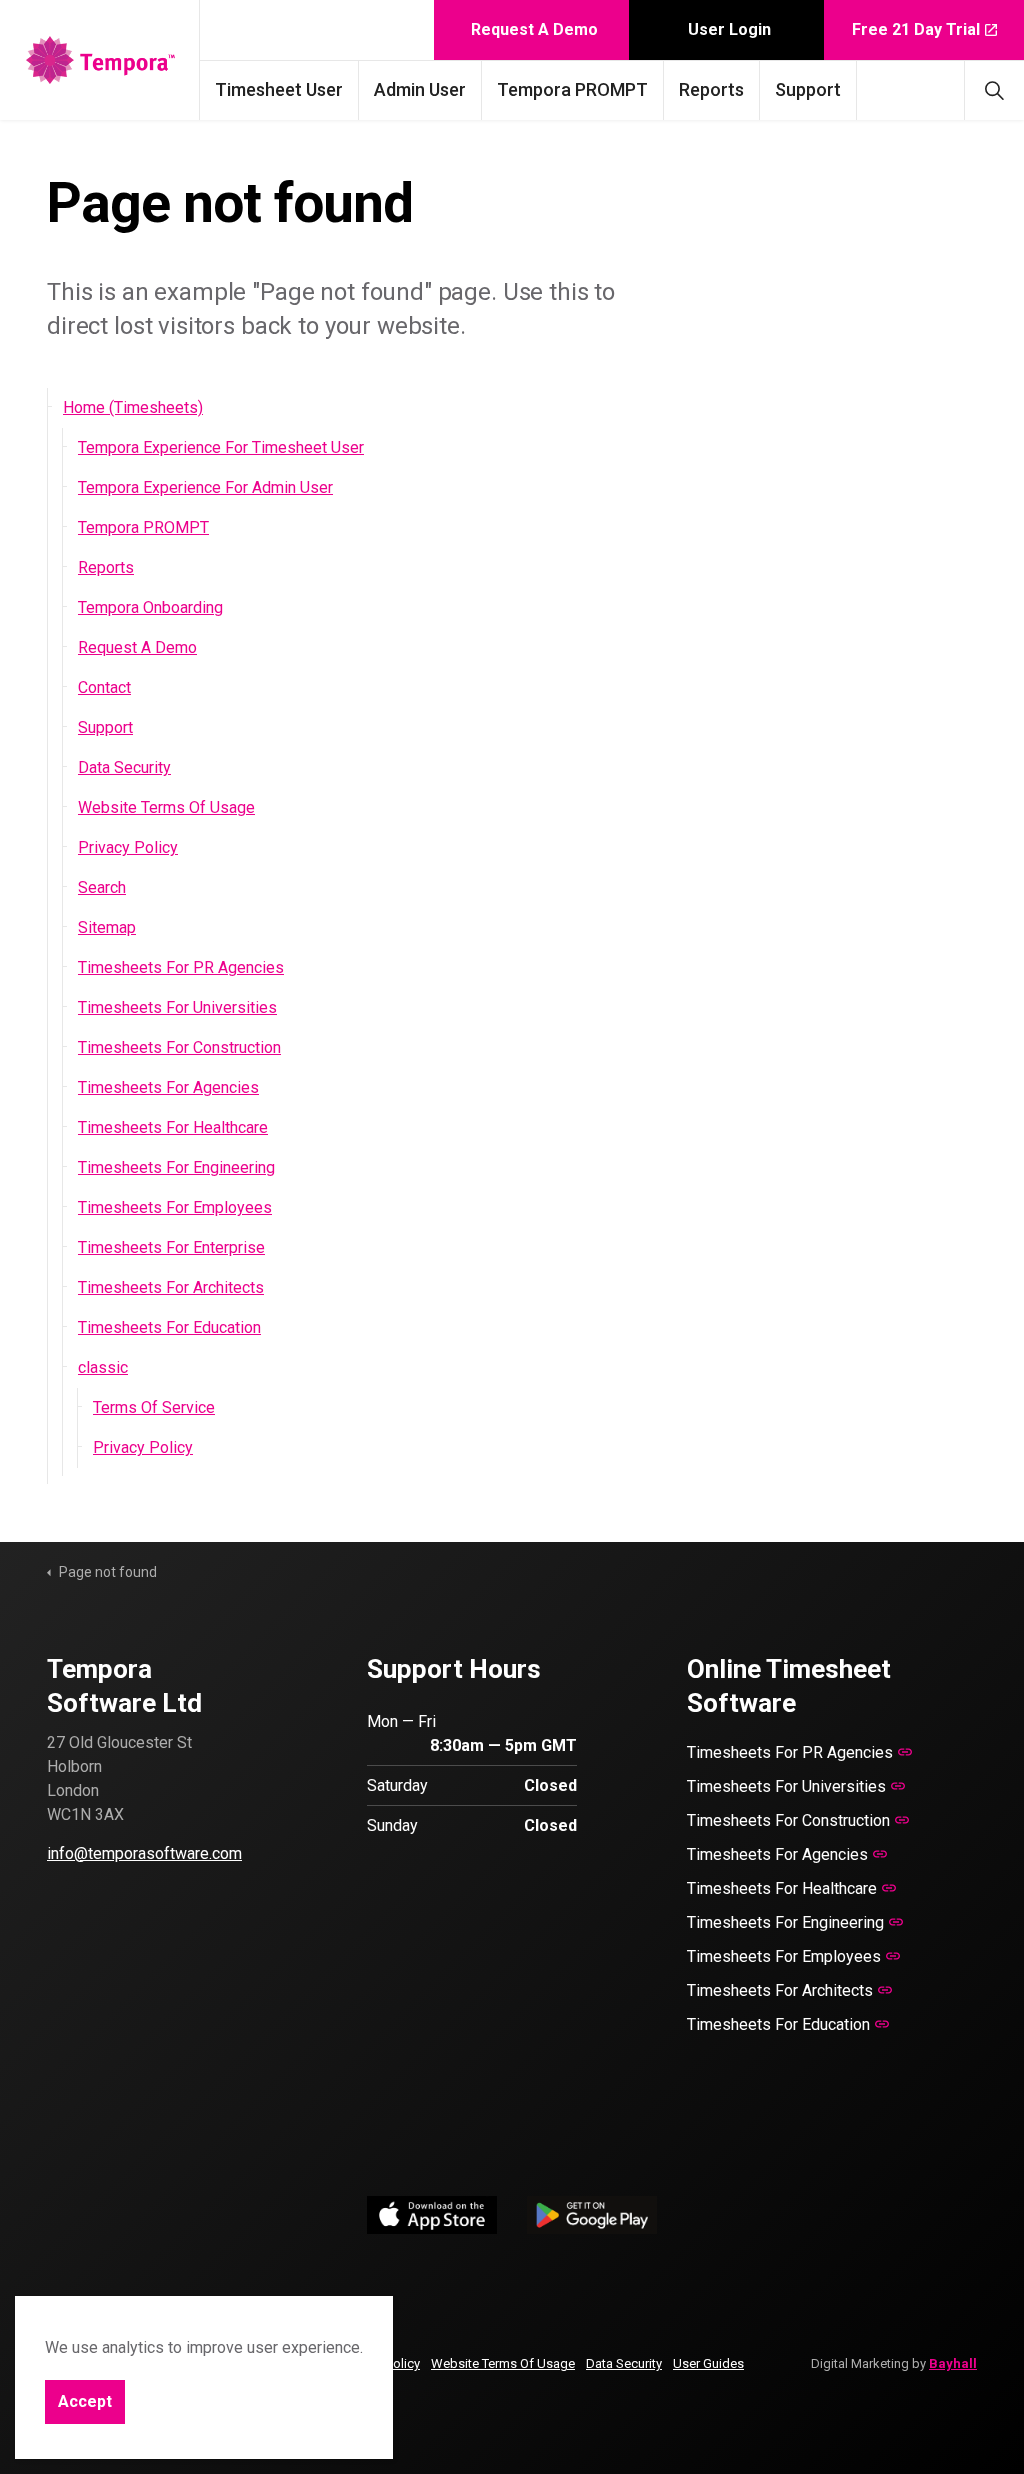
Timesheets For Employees (175, 1207)
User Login (729, 29)
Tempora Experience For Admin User (205, 487)
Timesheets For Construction (179, 1047)
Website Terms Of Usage (166, 807)
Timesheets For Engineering (176, 1167)
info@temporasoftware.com (144, 1853)
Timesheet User (279, 89)
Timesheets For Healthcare (173, 1127)
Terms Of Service (154, 1407)
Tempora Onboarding (150, 607)
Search (102, 887)
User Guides (708, 2363)
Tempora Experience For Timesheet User (221, 447)
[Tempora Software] (100, 60)
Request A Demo (534, 29)
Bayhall (953, 2363)
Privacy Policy (128, 847)
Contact (104, 687)
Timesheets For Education (169, 1327)
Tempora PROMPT (572, 89)
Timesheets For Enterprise (171, 1247)
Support (808, 89)
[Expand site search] (994, 90)
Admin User (420, 89)
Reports (711, 89)
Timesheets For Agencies (168, 1087)
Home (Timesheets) (133, 407)
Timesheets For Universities (177, 1007)
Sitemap (107, 927)
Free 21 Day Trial (916, 29)
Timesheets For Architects (171, 1287)
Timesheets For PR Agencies (181, 967)
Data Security (124, 767)
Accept (85, 2401)
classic (103, 1367)
